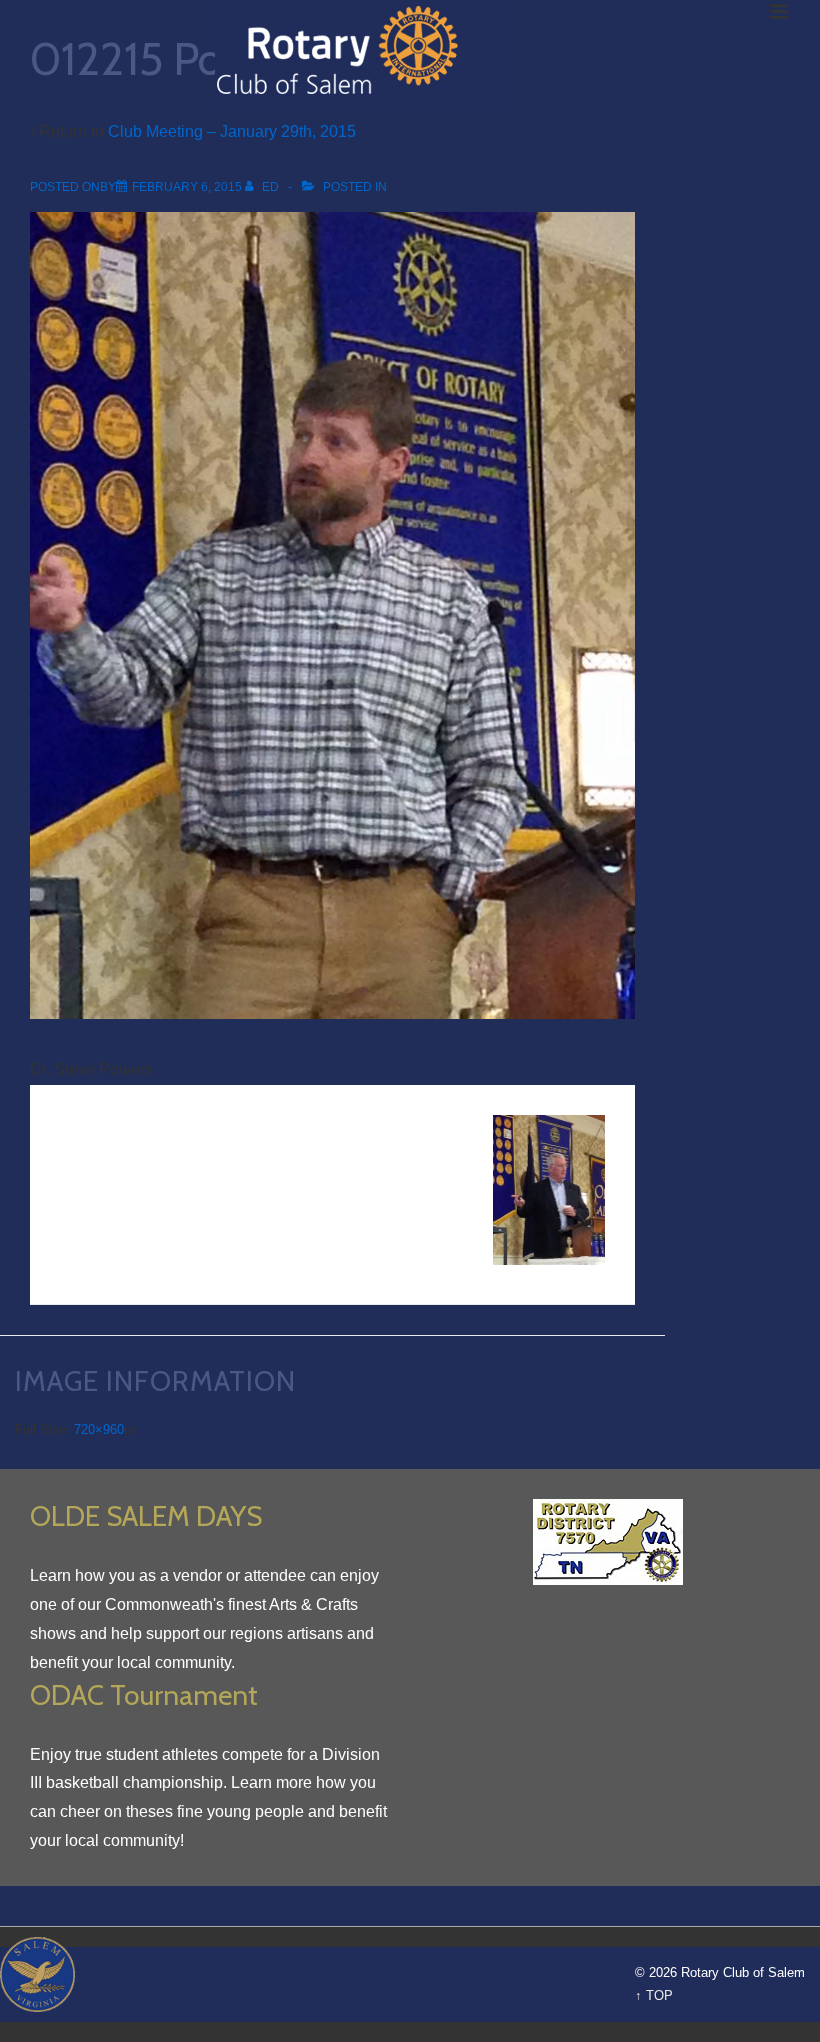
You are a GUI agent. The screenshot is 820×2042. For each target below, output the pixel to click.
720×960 (99, 1429)
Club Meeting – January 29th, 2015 (232, 131)
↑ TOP (654, 1995)
